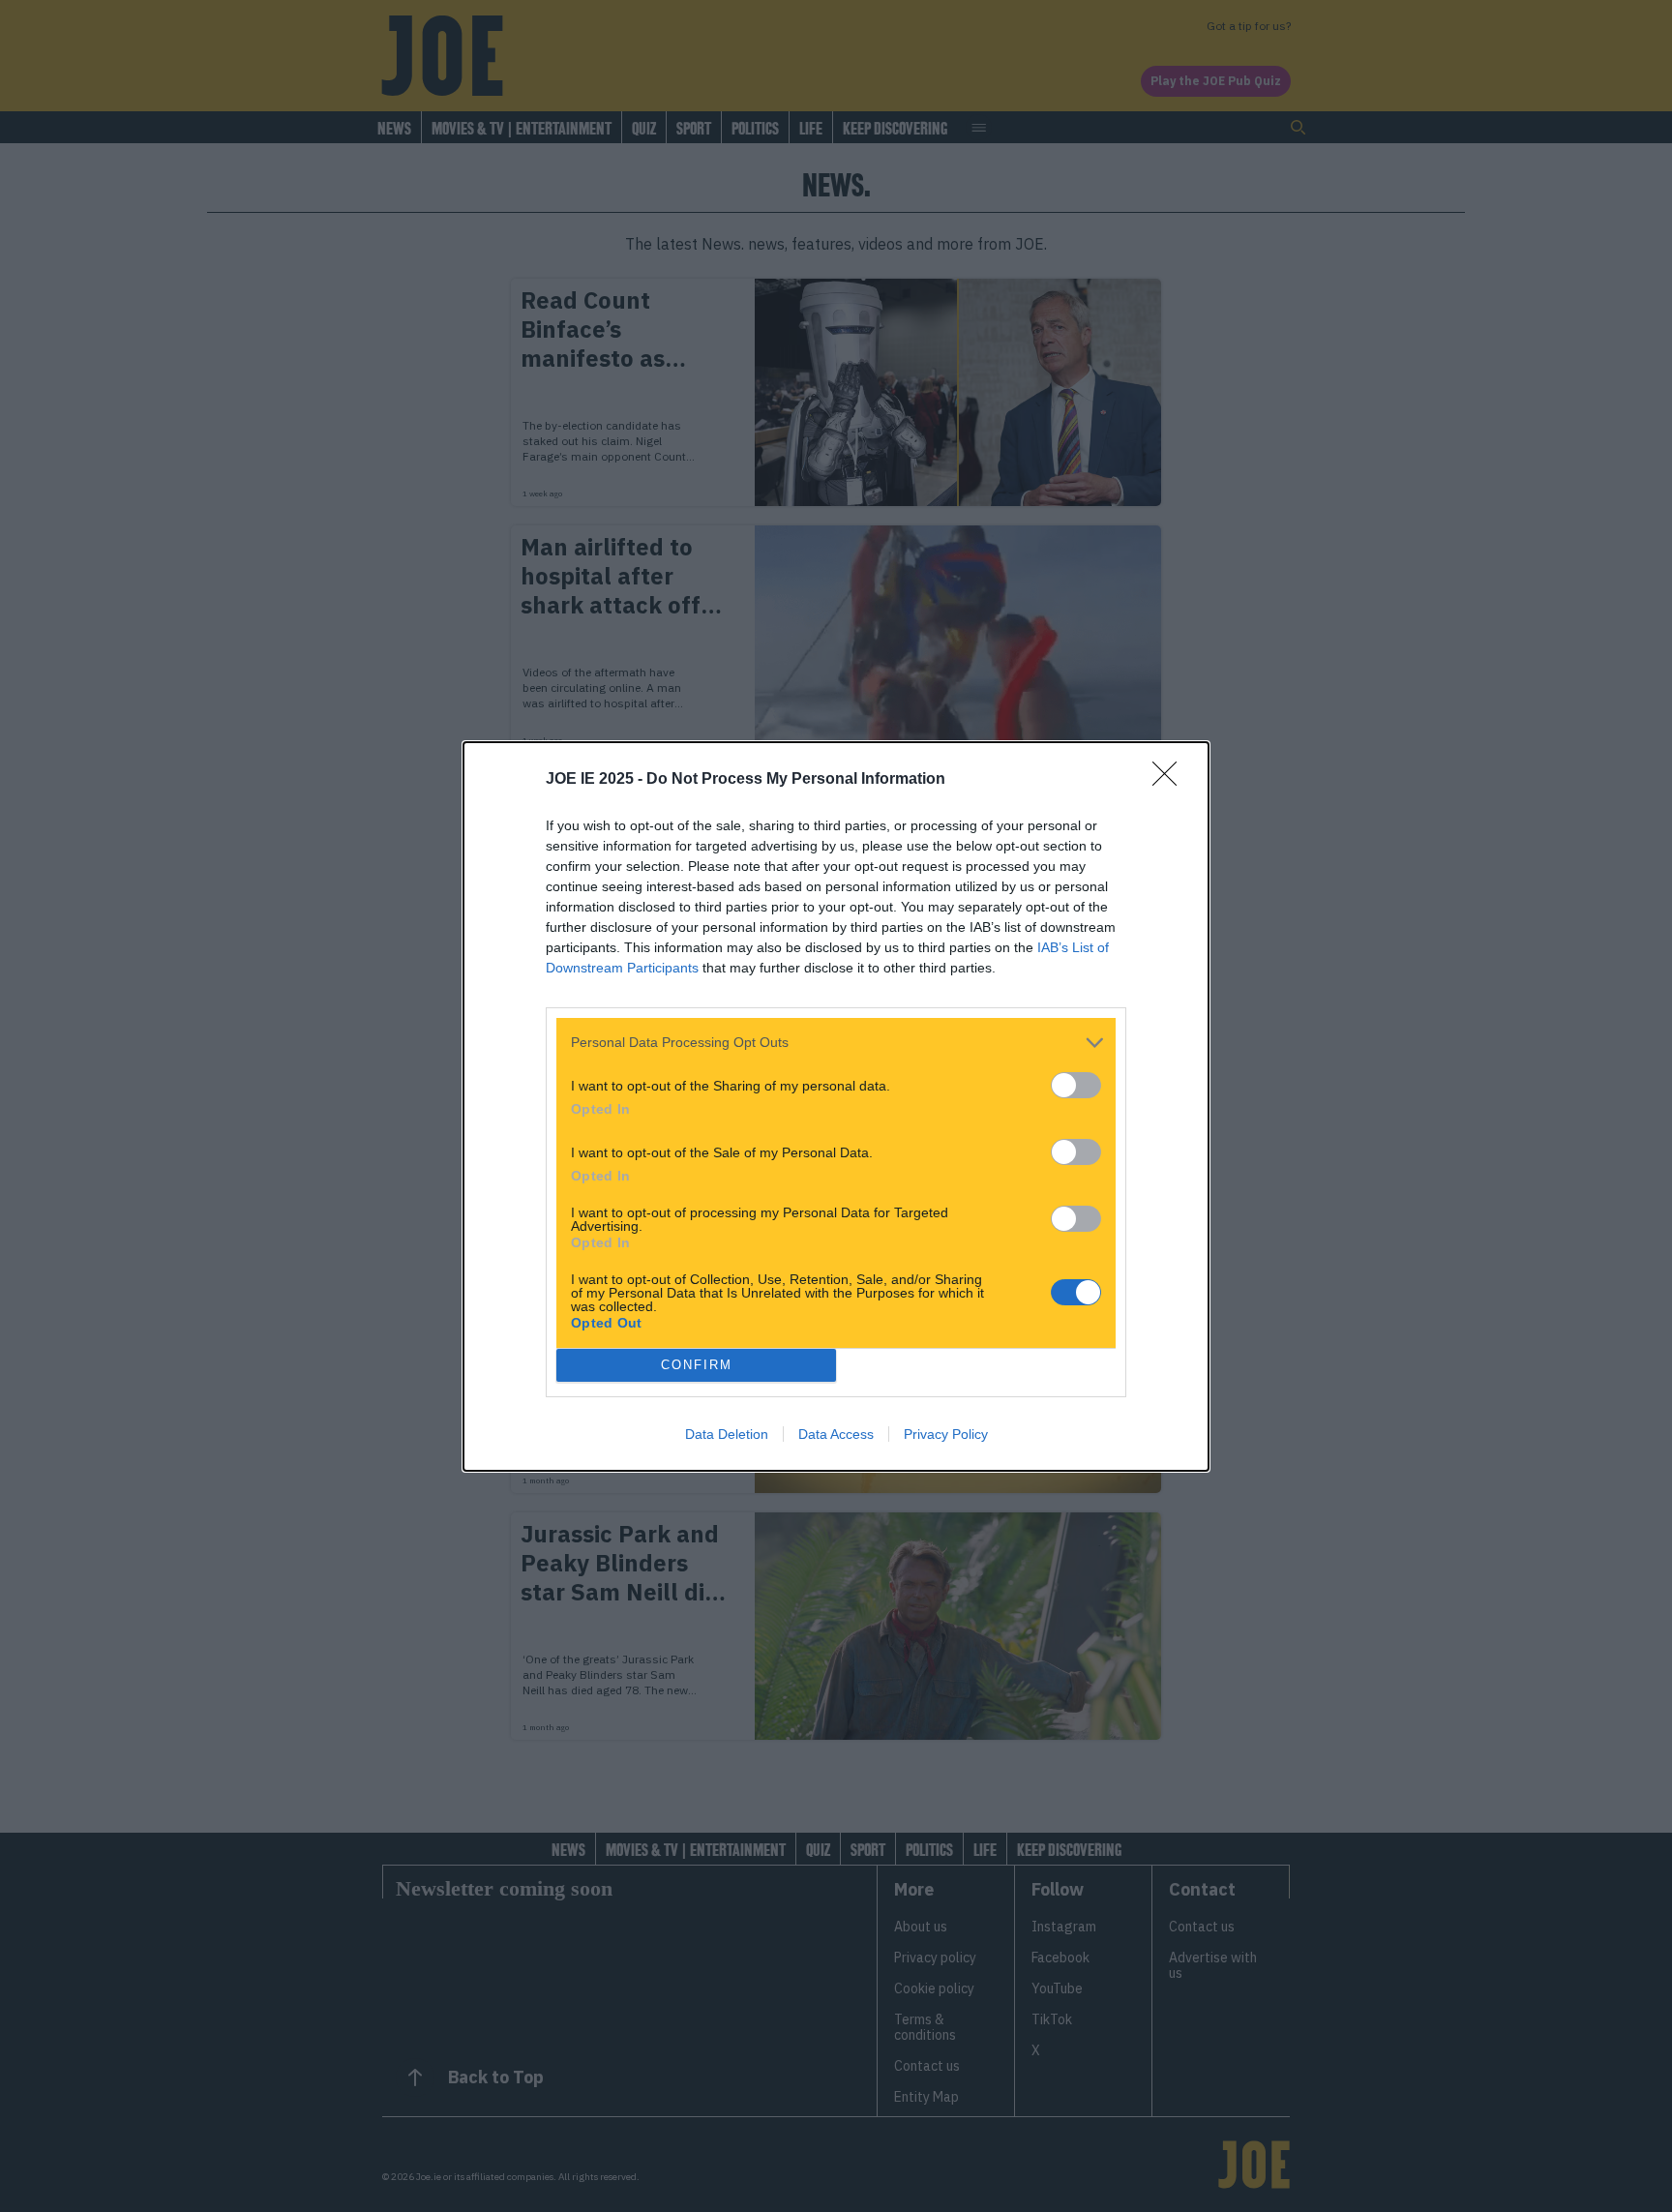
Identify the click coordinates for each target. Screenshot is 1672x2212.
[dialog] (836, 1106)
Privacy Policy (946, 1434)
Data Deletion (727, 1434)
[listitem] (836, 1043)
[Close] (1171, 780)
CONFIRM (697, 1365)
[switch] (1076, 1085)
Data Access (836, 1434)
